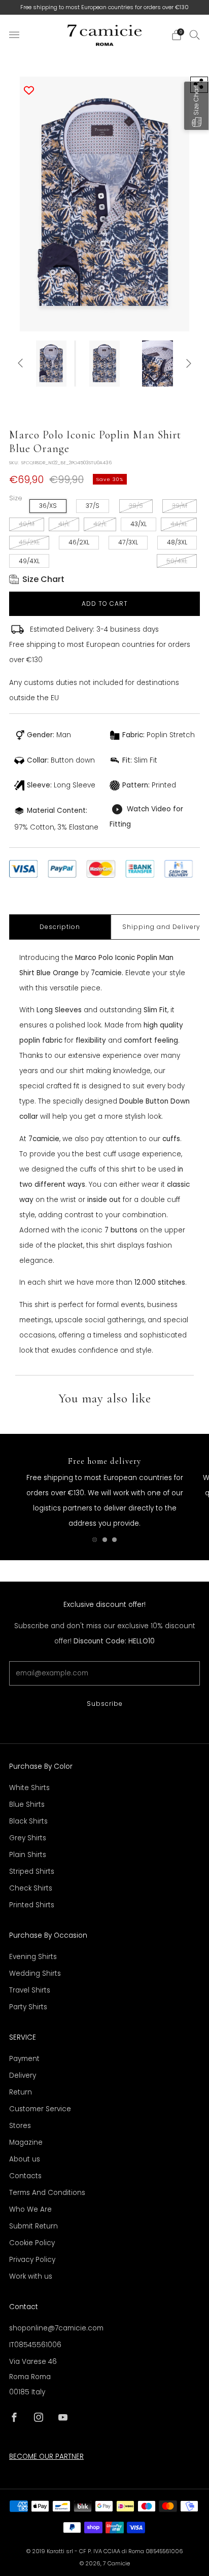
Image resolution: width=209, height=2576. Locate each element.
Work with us (31, 2276)
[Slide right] (187, 364)
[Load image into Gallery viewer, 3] (158, 364)
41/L (64, 524)
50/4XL (177, 561)
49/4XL (29, 561)
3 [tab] (114, 1540)
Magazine (26, 2142)
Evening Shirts (33, 1957)
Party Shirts (28, 2007)
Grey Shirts (28, 1838)
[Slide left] (22, 364)
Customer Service (40, 2109)
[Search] (195, 35)
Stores (20, 2126)
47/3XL (128, 542)
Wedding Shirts (35, 1973)
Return (21, 2092)
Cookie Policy (32, 2243)
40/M (27, 524)
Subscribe (105, 1704)
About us (25, 2159)
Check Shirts (31, 1888)
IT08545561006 (35, 2345)
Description (60, 927)
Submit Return (33, 2226)
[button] (196, 106)
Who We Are (30, 2209)
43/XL (138, 524)
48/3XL (177, 542)
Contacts (25, 2176)
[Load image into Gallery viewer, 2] (104, 364)
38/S (136, 506)
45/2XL (29, 542)
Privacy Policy (32, 2260)
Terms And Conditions (47, 2193)
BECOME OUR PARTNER (46, 2457)
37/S (93, 506)
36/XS (48, 506)
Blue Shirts (27, 1805)
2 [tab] (105, 1540)
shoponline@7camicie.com (56, 2328)
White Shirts (29, 1788)
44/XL (179, 524)
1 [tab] (95, 1540)
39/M (180, 506)
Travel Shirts (30, 1990)
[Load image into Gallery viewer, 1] (51, 364)
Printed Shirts (32, 1905)
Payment (24, 2059)
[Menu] (14, 35)
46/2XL (79, 542)
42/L (100, 524)
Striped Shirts (32, 1871)
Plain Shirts (28, 1855)
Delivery (23, 2075)
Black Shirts (28, 1821)
